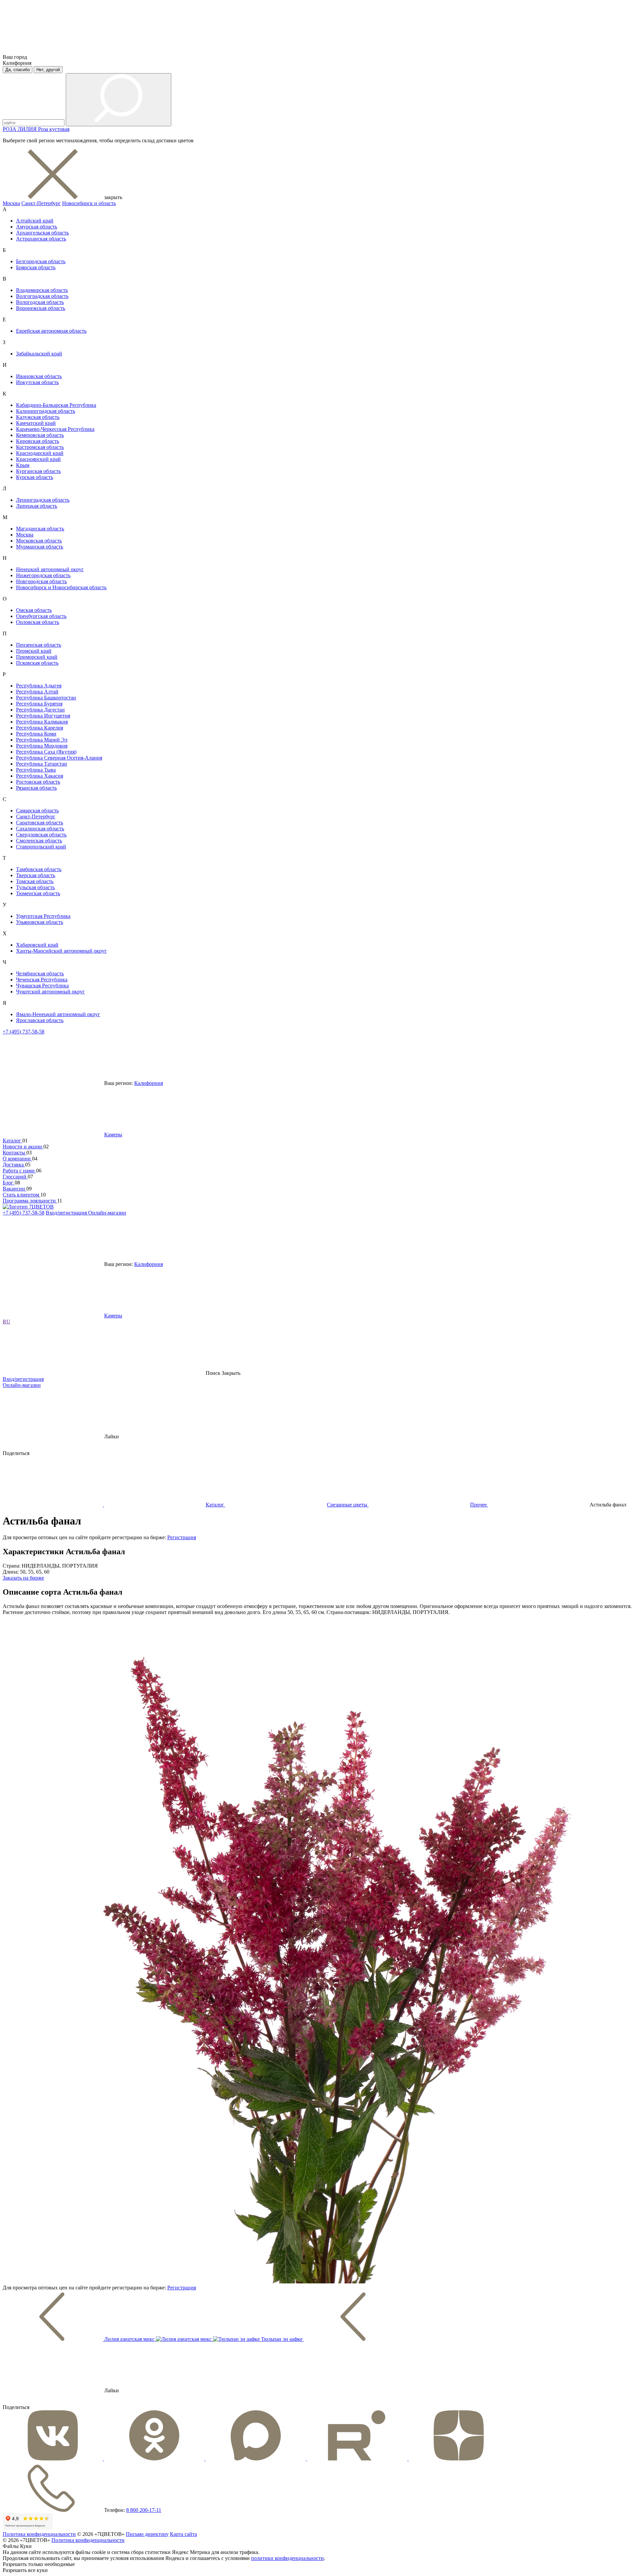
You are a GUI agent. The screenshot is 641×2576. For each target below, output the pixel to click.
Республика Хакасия (40, 776)
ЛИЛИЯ (28, 129)
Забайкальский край (39, 354)
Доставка (14, 1165)
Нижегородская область (43, 575)
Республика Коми (36, 734)
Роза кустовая (54, 129)
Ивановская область (39, 376)
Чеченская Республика (42, 980)
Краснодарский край (40, 453)
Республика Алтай (37, 692)
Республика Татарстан (42, 764)
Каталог (13, 1141)
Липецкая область (37, 506)
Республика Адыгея (39, 686)
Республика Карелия (40, 728)
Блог (9, 1183)
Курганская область (38, 471)
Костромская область (40, 447)
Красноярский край (38, 459)
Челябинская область (40, 974)
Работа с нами (19, 1171)
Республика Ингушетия (43, 716)
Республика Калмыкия (42, 722)
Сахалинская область (40, 829)
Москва (11, 203)
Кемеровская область (40, 435)
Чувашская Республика (42, 986)
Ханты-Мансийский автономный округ (61, 951)
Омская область (34, 610)
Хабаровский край (37, 945)
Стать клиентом (22, 1195)
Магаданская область (40, 529)
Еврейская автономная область (51, 331)
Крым (23, 465)
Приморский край (37, 657)
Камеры (113, 1135)
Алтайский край (35, 221)
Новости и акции (23, 1147)
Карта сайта (183, 2534)
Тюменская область (38, 893)
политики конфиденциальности (287, 2558)
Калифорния (149, 1083)
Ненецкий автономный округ (50, 569)
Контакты (15, 1153)
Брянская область (36, 267)
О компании (17, 1159)
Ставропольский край (41, 847)
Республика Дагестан (40, 710)
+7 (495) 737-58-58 (24, 1032)
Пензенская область (39, 645)
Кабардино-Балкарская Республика (56, 405)
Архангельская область (42, 233)
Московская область (39, 541)
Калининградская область (46, 411)
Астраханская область (41, 239)
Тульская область (35, 887)
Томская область (35, 881)
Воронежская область (41, 308)
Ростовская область (38, 782)
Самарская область (37, 811)
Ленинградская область (43, 500)
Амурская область (37, 227)
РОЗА (10, 129)
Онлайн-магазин (107, 1213)
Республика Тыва (36, 770)
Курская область (35, 477)
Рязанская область (36, 788)
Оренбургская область (41, 616)
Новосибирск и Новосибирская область (61, 587)
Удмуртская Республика (43, 916)
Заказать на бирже (23, 1578)
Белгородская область (41, 261)
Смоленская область (39, 841)
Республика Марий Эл (42, 740)
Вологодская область (40, 302)
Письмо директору (147, 2534)
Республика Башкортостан (46, 698)
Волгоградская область (42, 296)
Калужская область (38, 417)
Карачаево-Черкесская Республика (55, 429)
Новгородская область (41, 581)
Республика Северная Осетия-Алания (59, 758)
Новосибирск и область (89, 203)
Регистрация (182, 1537)
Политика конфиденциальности (39, 2534)
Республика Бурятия (39, 704)
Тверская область (36, 875)
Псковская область (37, 663)
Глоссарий (15, 1177)
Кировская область (38, 441)
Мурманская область (40, 547)
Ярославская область (40, 1020)
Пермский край (34, 651)
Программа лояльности (30, 1201)
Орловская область (38, 622)
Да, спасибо (18, 70)
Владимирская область (42, 290)
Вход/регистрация (67, 1213)
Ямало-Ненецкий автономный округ (58, 1014)
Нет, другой (48, 70)
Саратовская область (40, 823)
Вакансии (15, 1189)
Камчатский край (36, 423)
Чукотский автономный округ (50, 992)
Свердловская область (41, 835)
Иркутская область (37, 382)
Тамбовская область (39, 869)
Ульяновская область (40, 922)
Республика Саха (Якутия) (46, 752)
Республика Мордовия (42, 746)
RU (7, 1322)
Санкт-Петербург (41, 203)
